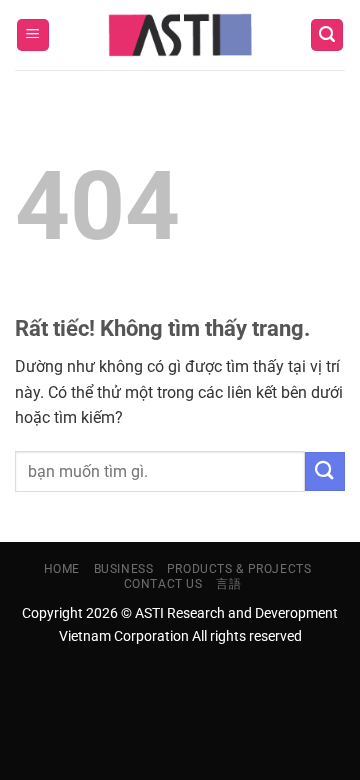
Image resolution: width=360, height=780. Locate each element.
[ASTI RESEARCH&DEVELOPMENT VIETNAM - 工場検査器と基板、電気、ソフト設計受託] (180, 35)
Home (62, 569)
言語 (228, 584)
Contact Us (163, 584)
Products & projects (239, 569)
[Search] (327, 35)
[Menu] (33, 35)
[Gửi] (325, 471)
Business (124, 569)
